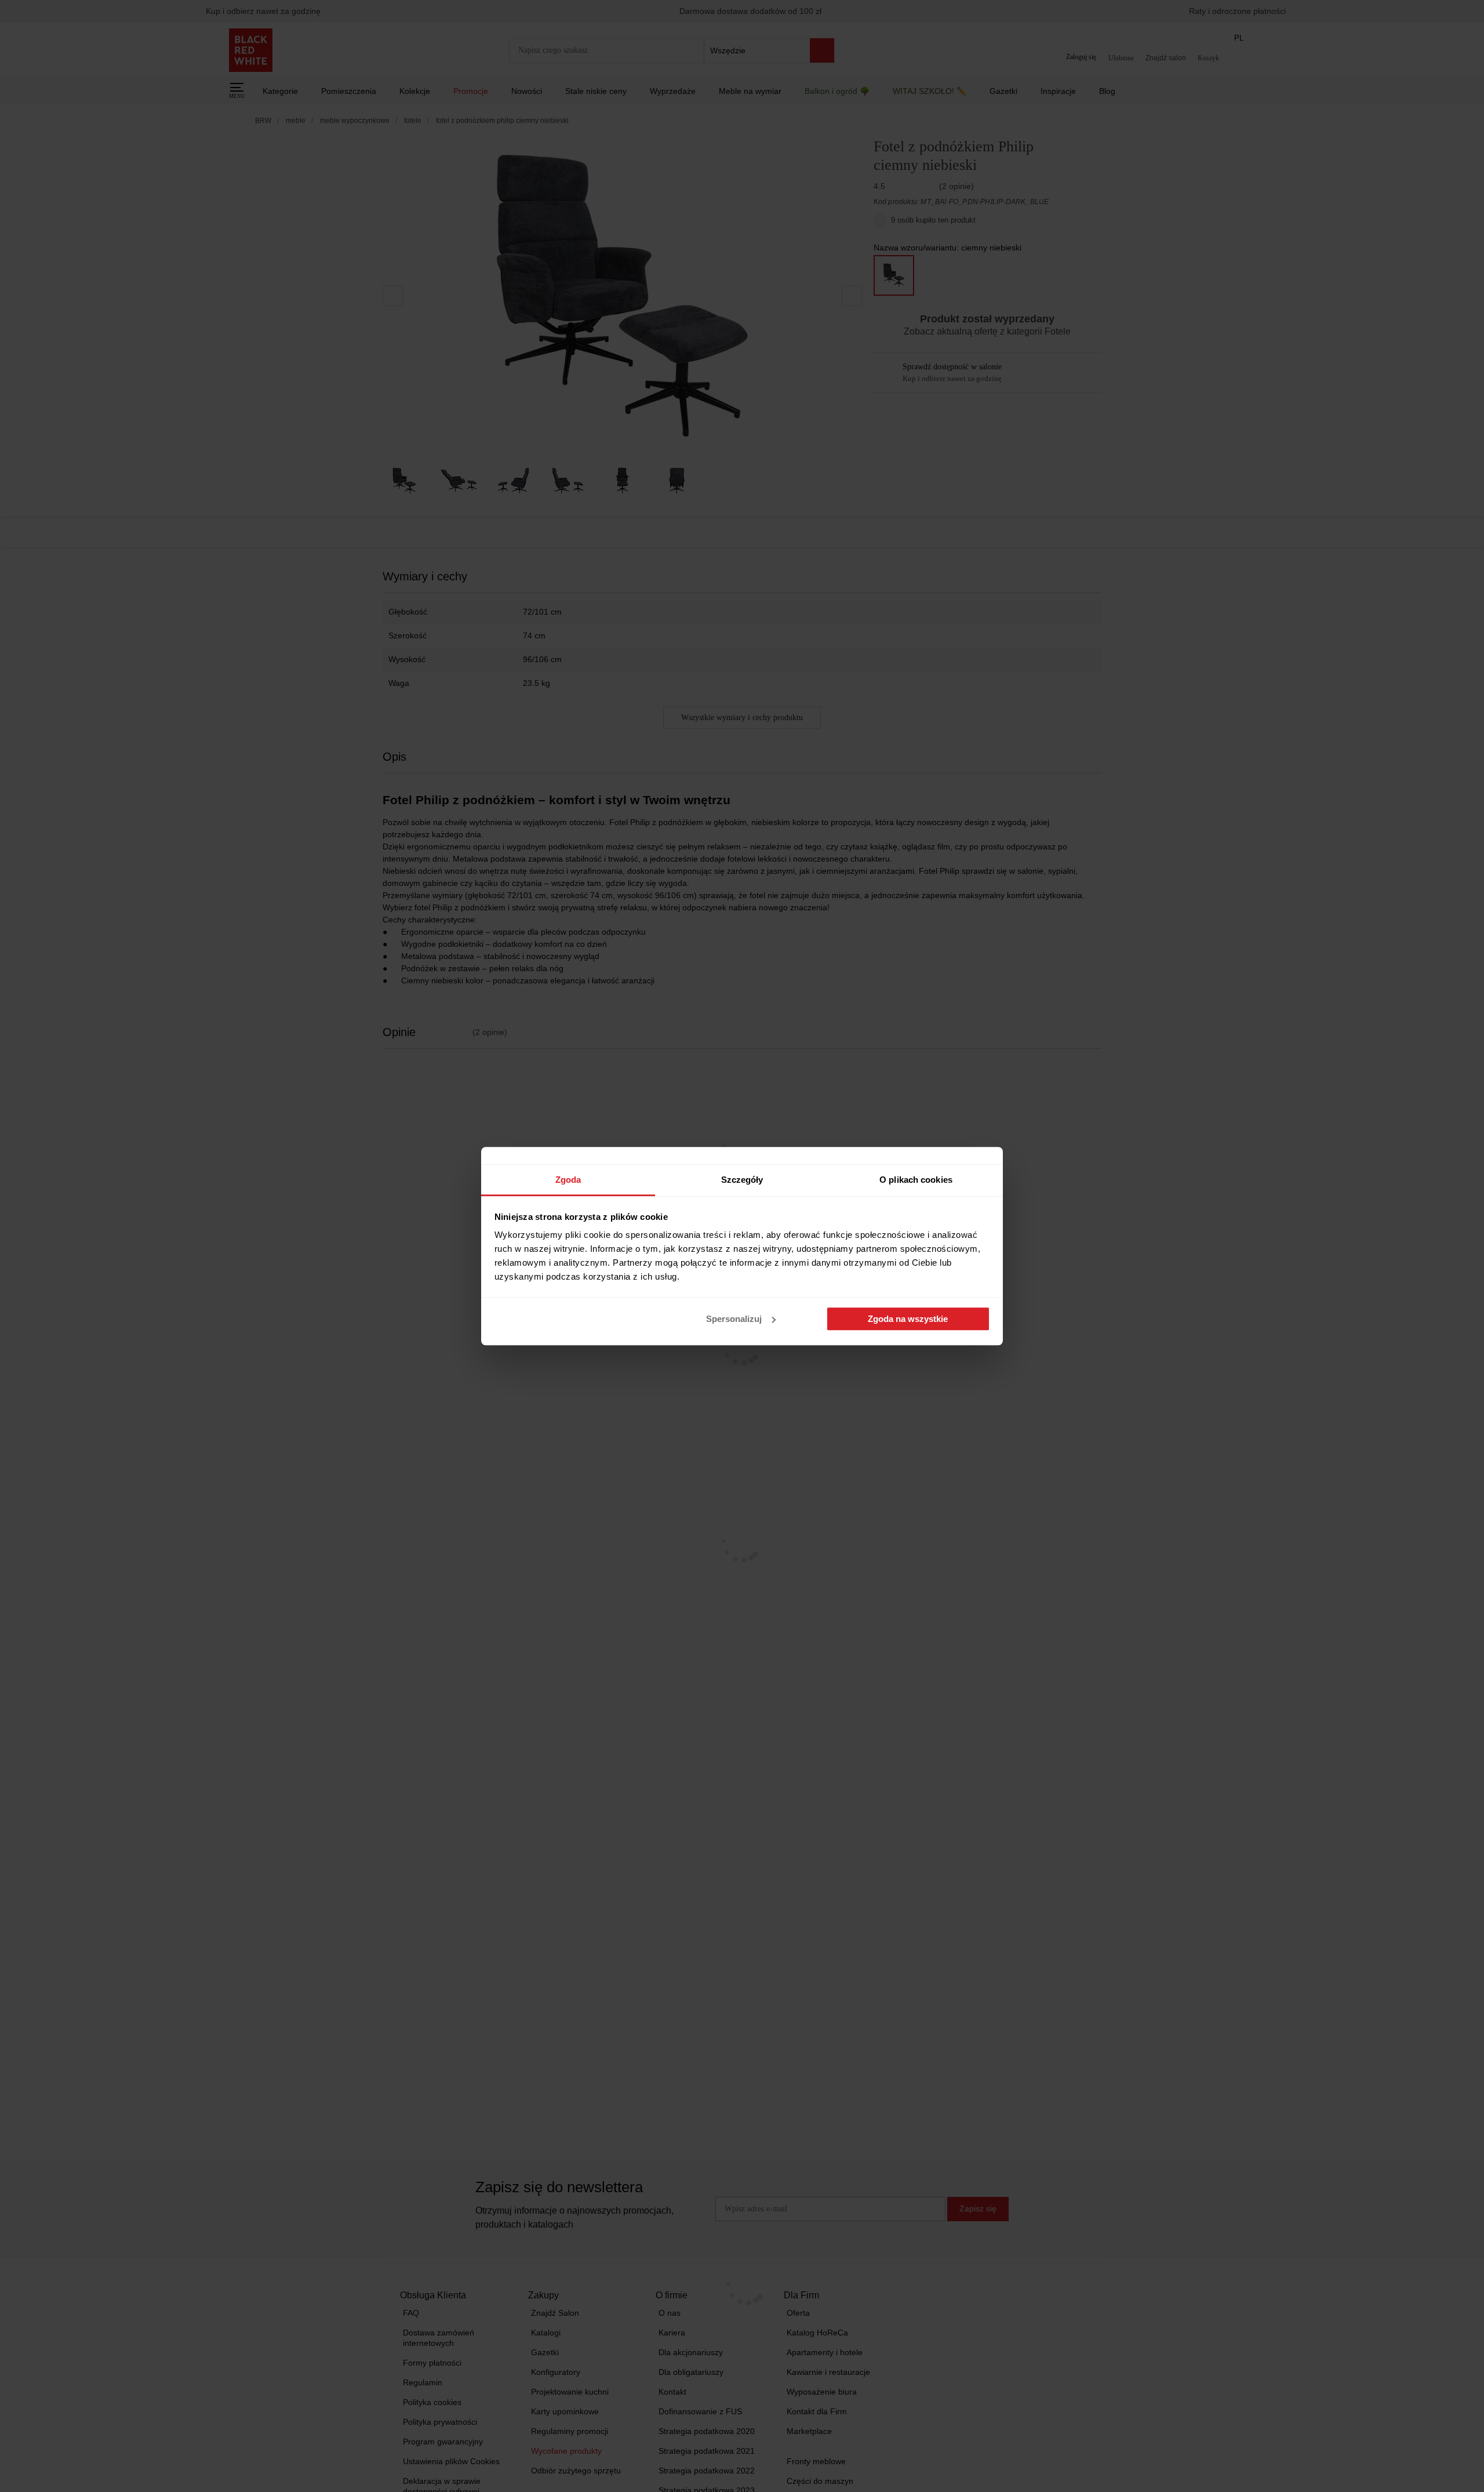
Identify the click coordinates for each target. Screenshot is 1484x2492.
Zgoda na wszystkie (908, 1319)
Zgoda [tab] (568, 1180)
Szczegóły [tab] (742, 1180)
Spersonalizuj (734, 1319)
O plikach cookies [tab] (916, 1180)
